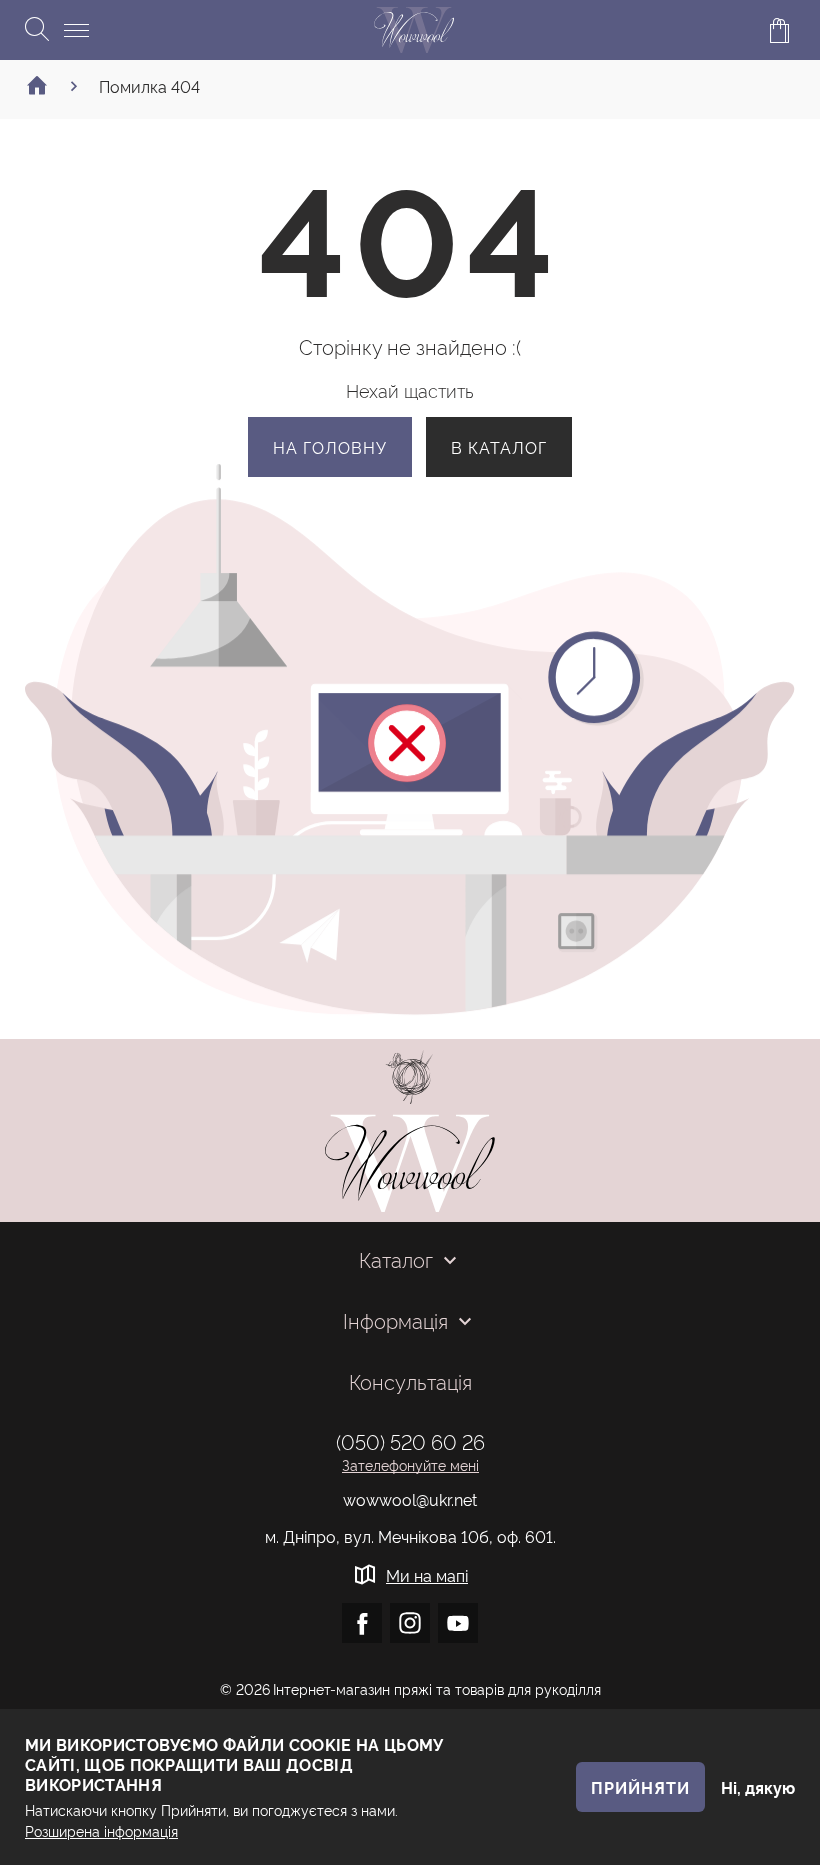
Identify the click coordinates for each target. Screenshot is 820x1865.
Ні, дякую (758, 1787)
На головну (330, 447)
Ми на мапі (427, 1575)
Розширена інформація (101, 1831)
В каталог (499, 447)
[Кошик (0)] (779, 30)
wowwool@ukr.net (410, 1499)
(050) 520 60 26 (410, 1441)
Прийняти (640, 1787)
